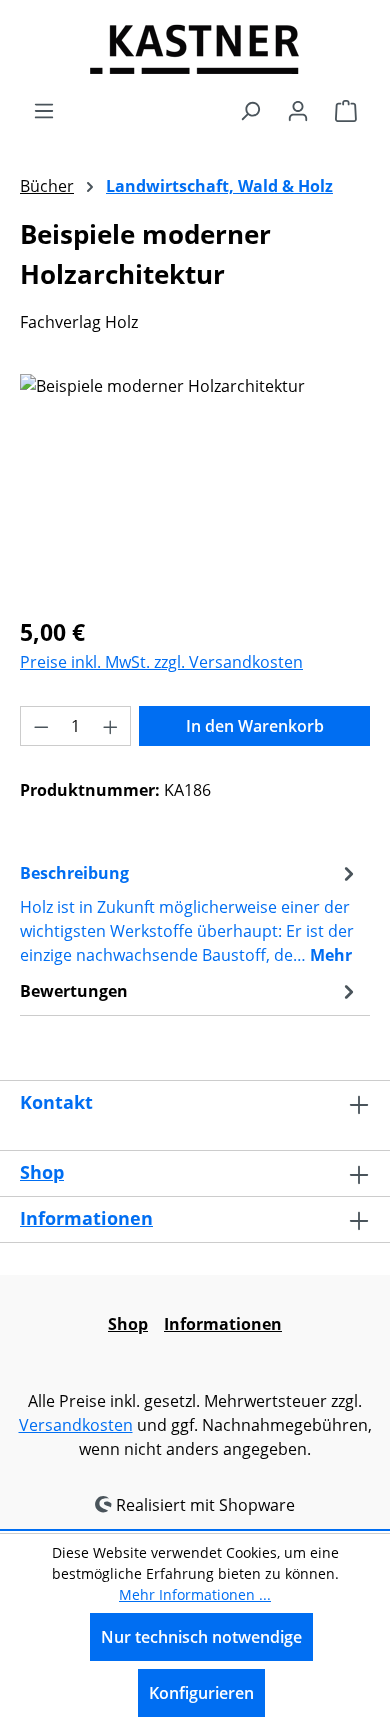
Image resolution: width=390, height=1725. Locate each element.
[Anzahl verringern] (41, 726)
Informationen (86, 1218)
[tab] (190, 913)
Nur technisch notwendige (201, 1637)
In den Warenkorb (255, 726)
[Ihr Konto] (298, 110)
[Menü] (44, 110)
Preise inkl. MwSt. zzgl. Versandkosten (161, 662)
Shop (42, 1172)
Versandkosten (76, 1425)
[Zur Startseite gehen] (195, 49)
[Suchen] (250, 110)
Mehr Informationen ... (195, 1594)
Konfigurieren (201, 1693)
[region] (195, 486)
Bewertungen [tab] (74, 991)
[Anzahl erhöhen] (111, 726)
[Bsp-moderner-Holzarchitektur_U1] (195, 486)
